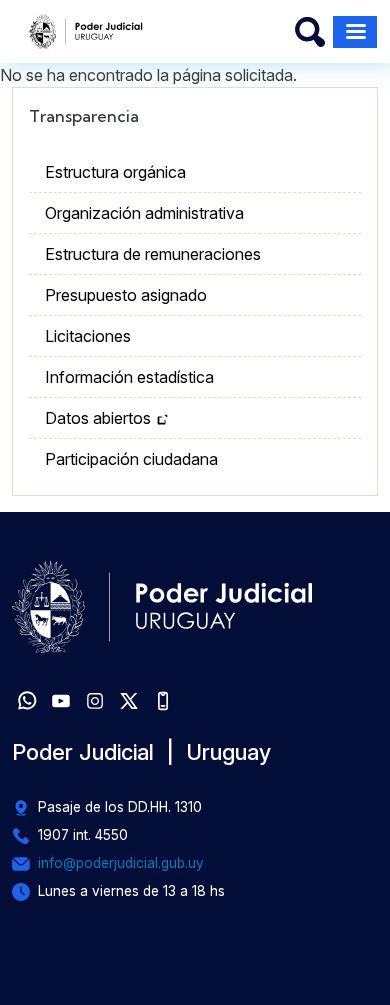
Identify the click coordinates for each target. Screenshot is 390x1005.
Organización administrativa (144, 213)
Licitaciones (88, 336)
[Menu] (355, 32)
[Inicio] (86, 31)
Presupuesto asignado (126, 295)
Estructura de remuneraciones (153, 254)
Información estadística (129, 377)
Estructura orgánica (115, 172)
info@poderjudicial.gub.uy (121, 863)
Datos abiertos (98, 418)
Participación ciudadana (131, 459)
